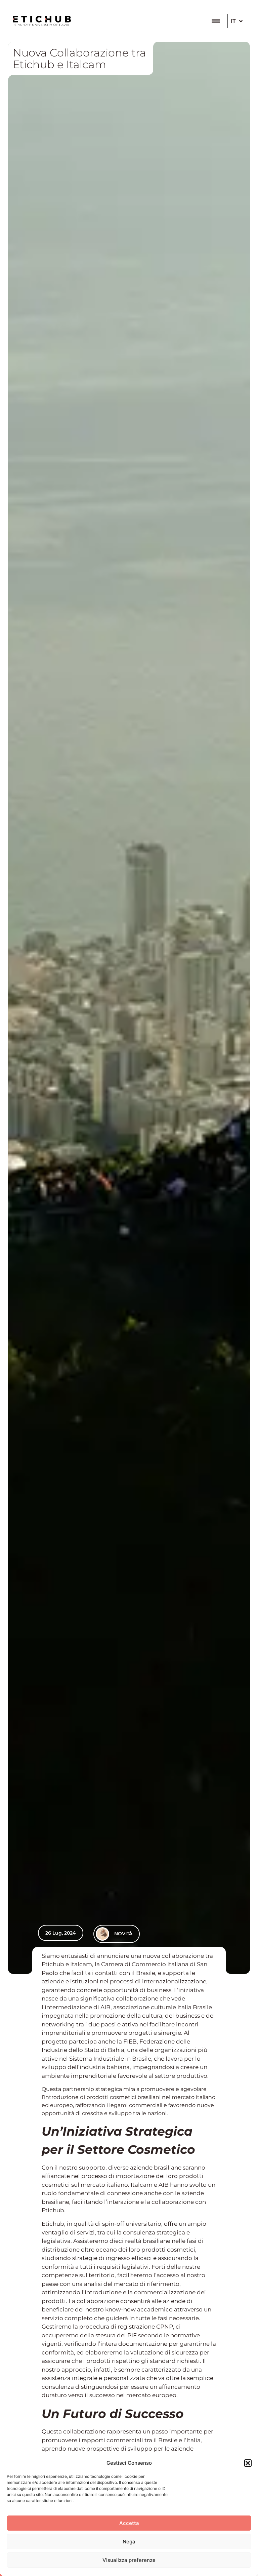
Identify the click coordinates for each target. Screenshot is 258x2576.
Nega (129, 2542)
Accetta (129, 2523)
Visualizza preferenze (129, 2560)
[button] (248, 2463)
